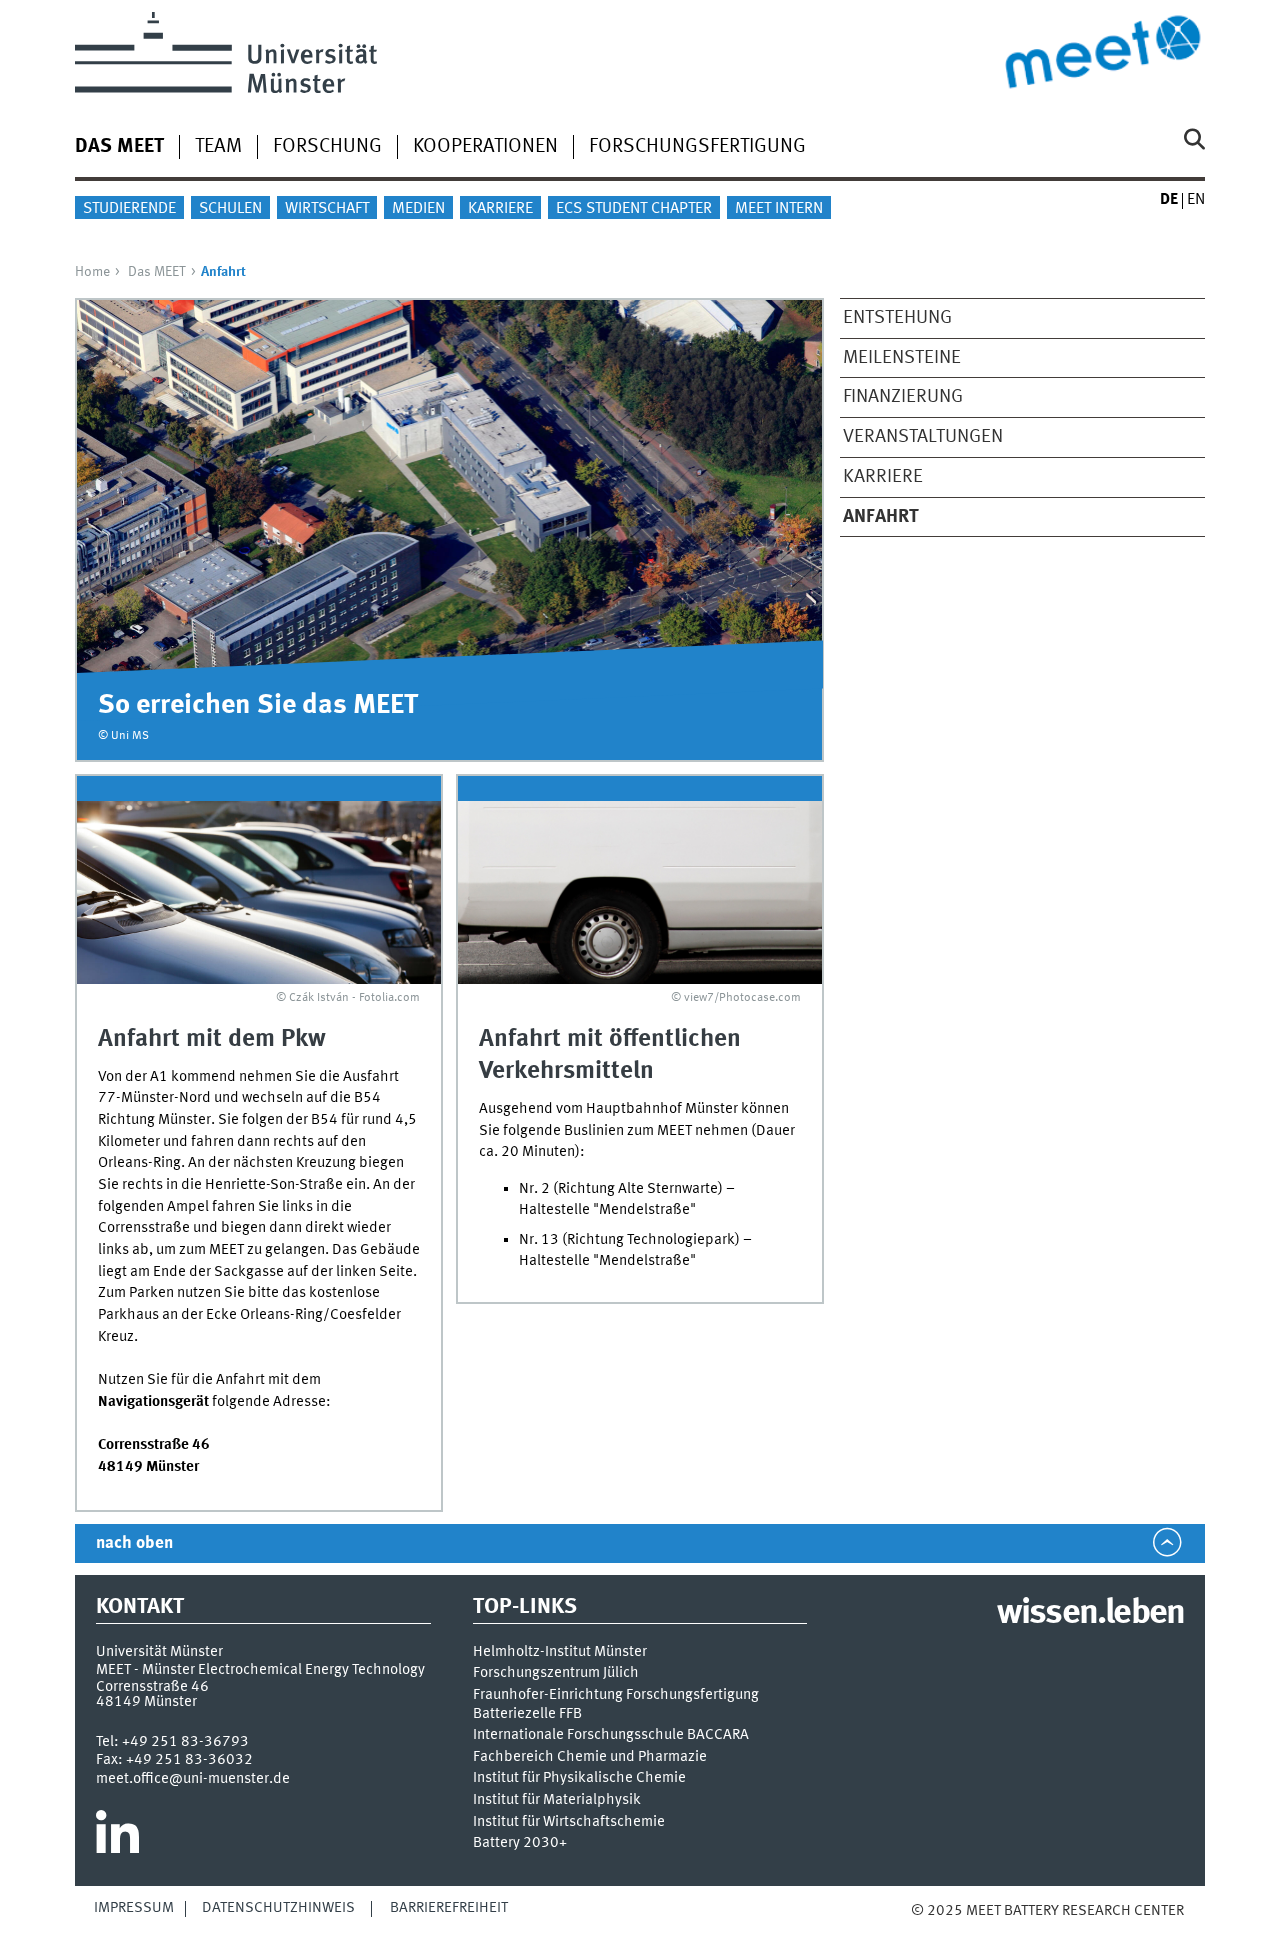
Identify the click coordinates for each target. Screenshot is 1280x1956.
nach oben (134, 1543)
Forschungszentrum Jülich (556, 1673)
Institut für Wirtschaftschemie (569, 1822)
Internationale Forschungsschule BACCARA (611, 1735)
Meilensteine (902, 358)
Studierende (129, 209)
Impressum (134, 1908)
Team (218, 147)
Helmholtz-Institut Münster (560, 1652)
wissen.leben (1090, 1614)
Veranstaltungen (923, 437)
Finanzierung (903, 397)
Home (92, 272)
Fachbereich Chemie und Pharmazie (590, 1757)
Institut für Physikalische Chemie (579, 1778)
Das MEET (119, 147)
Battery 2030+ (520, 1843)
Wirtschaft (327, 209)
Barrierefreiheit (449, 1908)
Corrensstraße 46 (152, 1687)
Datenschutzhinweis (278, 1908)
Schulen (230, 209)
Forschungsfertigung (697, 147)
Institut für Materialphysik (557, 1800)
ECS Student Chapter (634, 209)
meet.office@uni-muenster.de (193, 1779)
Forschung (327, 147)
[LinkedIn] (117, 1840)
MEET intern (779, 209)
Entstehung (897, 318)
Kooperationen (485, 147)
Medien (418, 209)
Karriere (500, 209)
